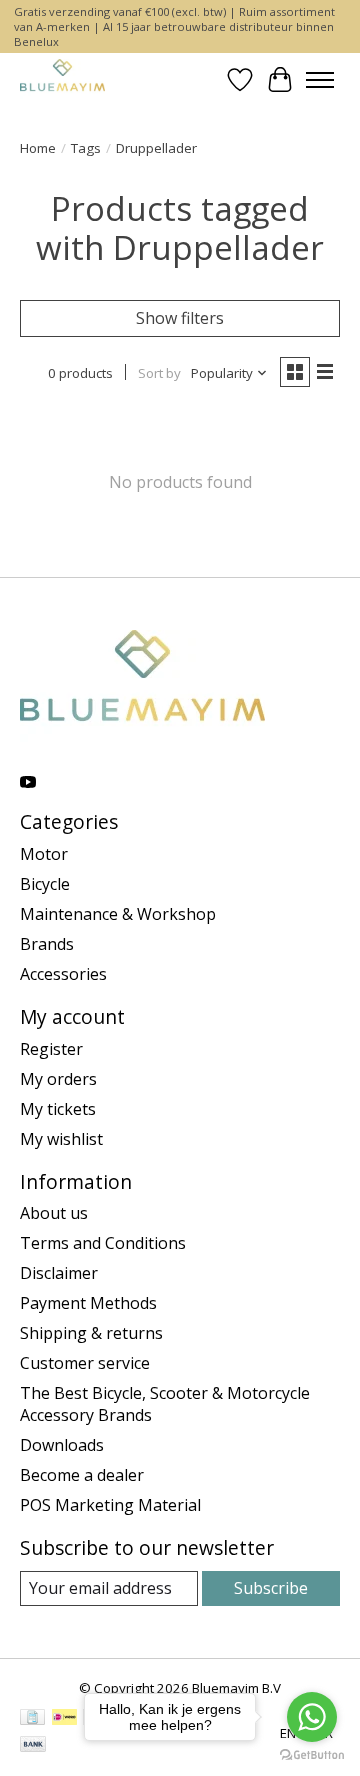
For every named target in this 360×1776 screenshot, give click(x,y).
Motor (44, 854)
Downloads (62, 1445)
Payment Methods (88, 1303)
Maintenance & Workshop (118, 914)
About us (54, 1213)
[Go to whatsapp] (312, 1717)
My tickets (58, 1109)
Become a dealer (82, 1475)
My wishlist (61, 1139)
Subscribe (271, 1588)
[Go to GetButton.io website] (312, 1755)
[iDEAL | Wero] (64, 1719)
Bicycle (45, 884)
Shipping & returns (91, 1333)
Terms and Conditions (103, 1243)
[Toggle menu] (320, 80)
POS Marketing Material (110, 1505)
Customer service (85, 1363)
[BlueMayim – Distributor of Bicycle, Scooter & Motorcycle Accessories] (62, 79)
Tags (86, 148)
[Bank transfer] (33, 1746)
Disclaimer (59, 1273)
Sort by (159, 373)
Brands (47, 944)
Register (51, 1049)
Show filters (180, 318)
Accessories (63, 974)
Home (38, 148)
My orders (58, 1079)
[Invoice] (32, 1719)
